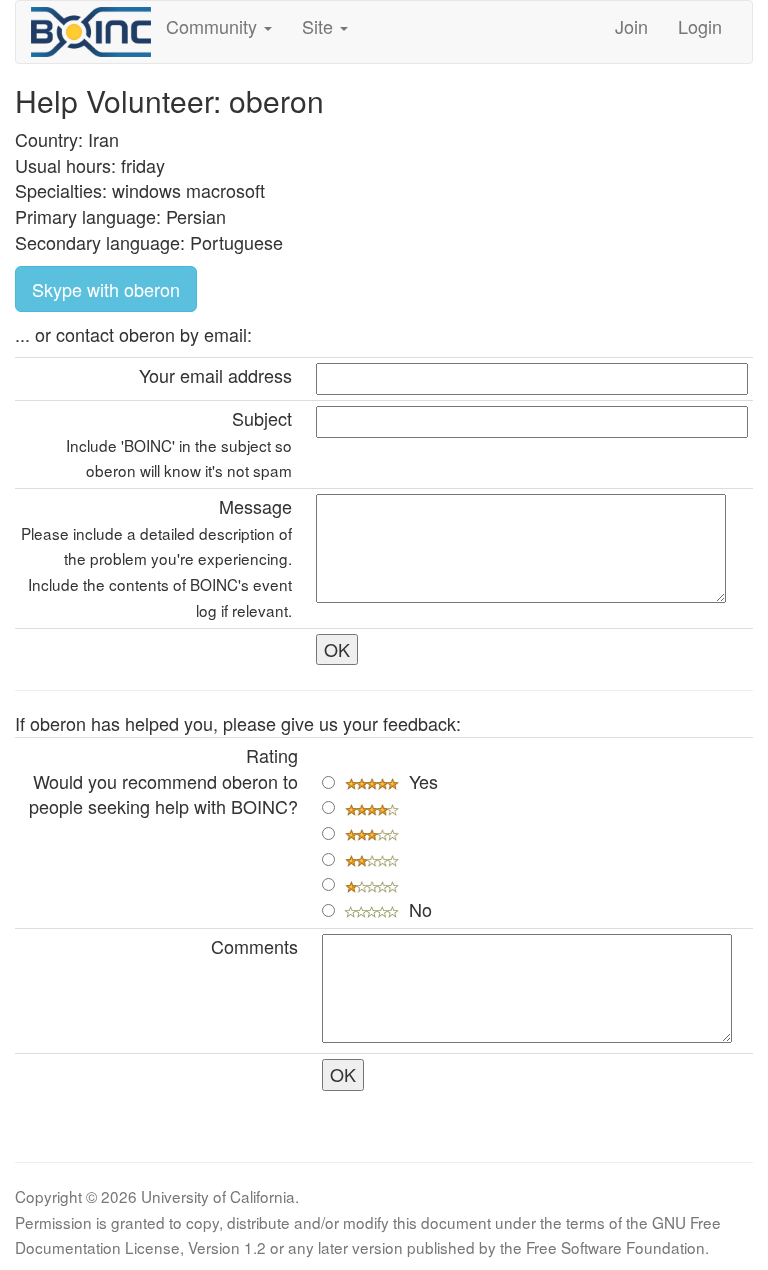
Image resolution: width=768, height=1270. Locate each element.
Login (700, 26)
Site (320, 26)
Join (631, 26)
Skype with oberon (106, 289)
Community (214, 26)
